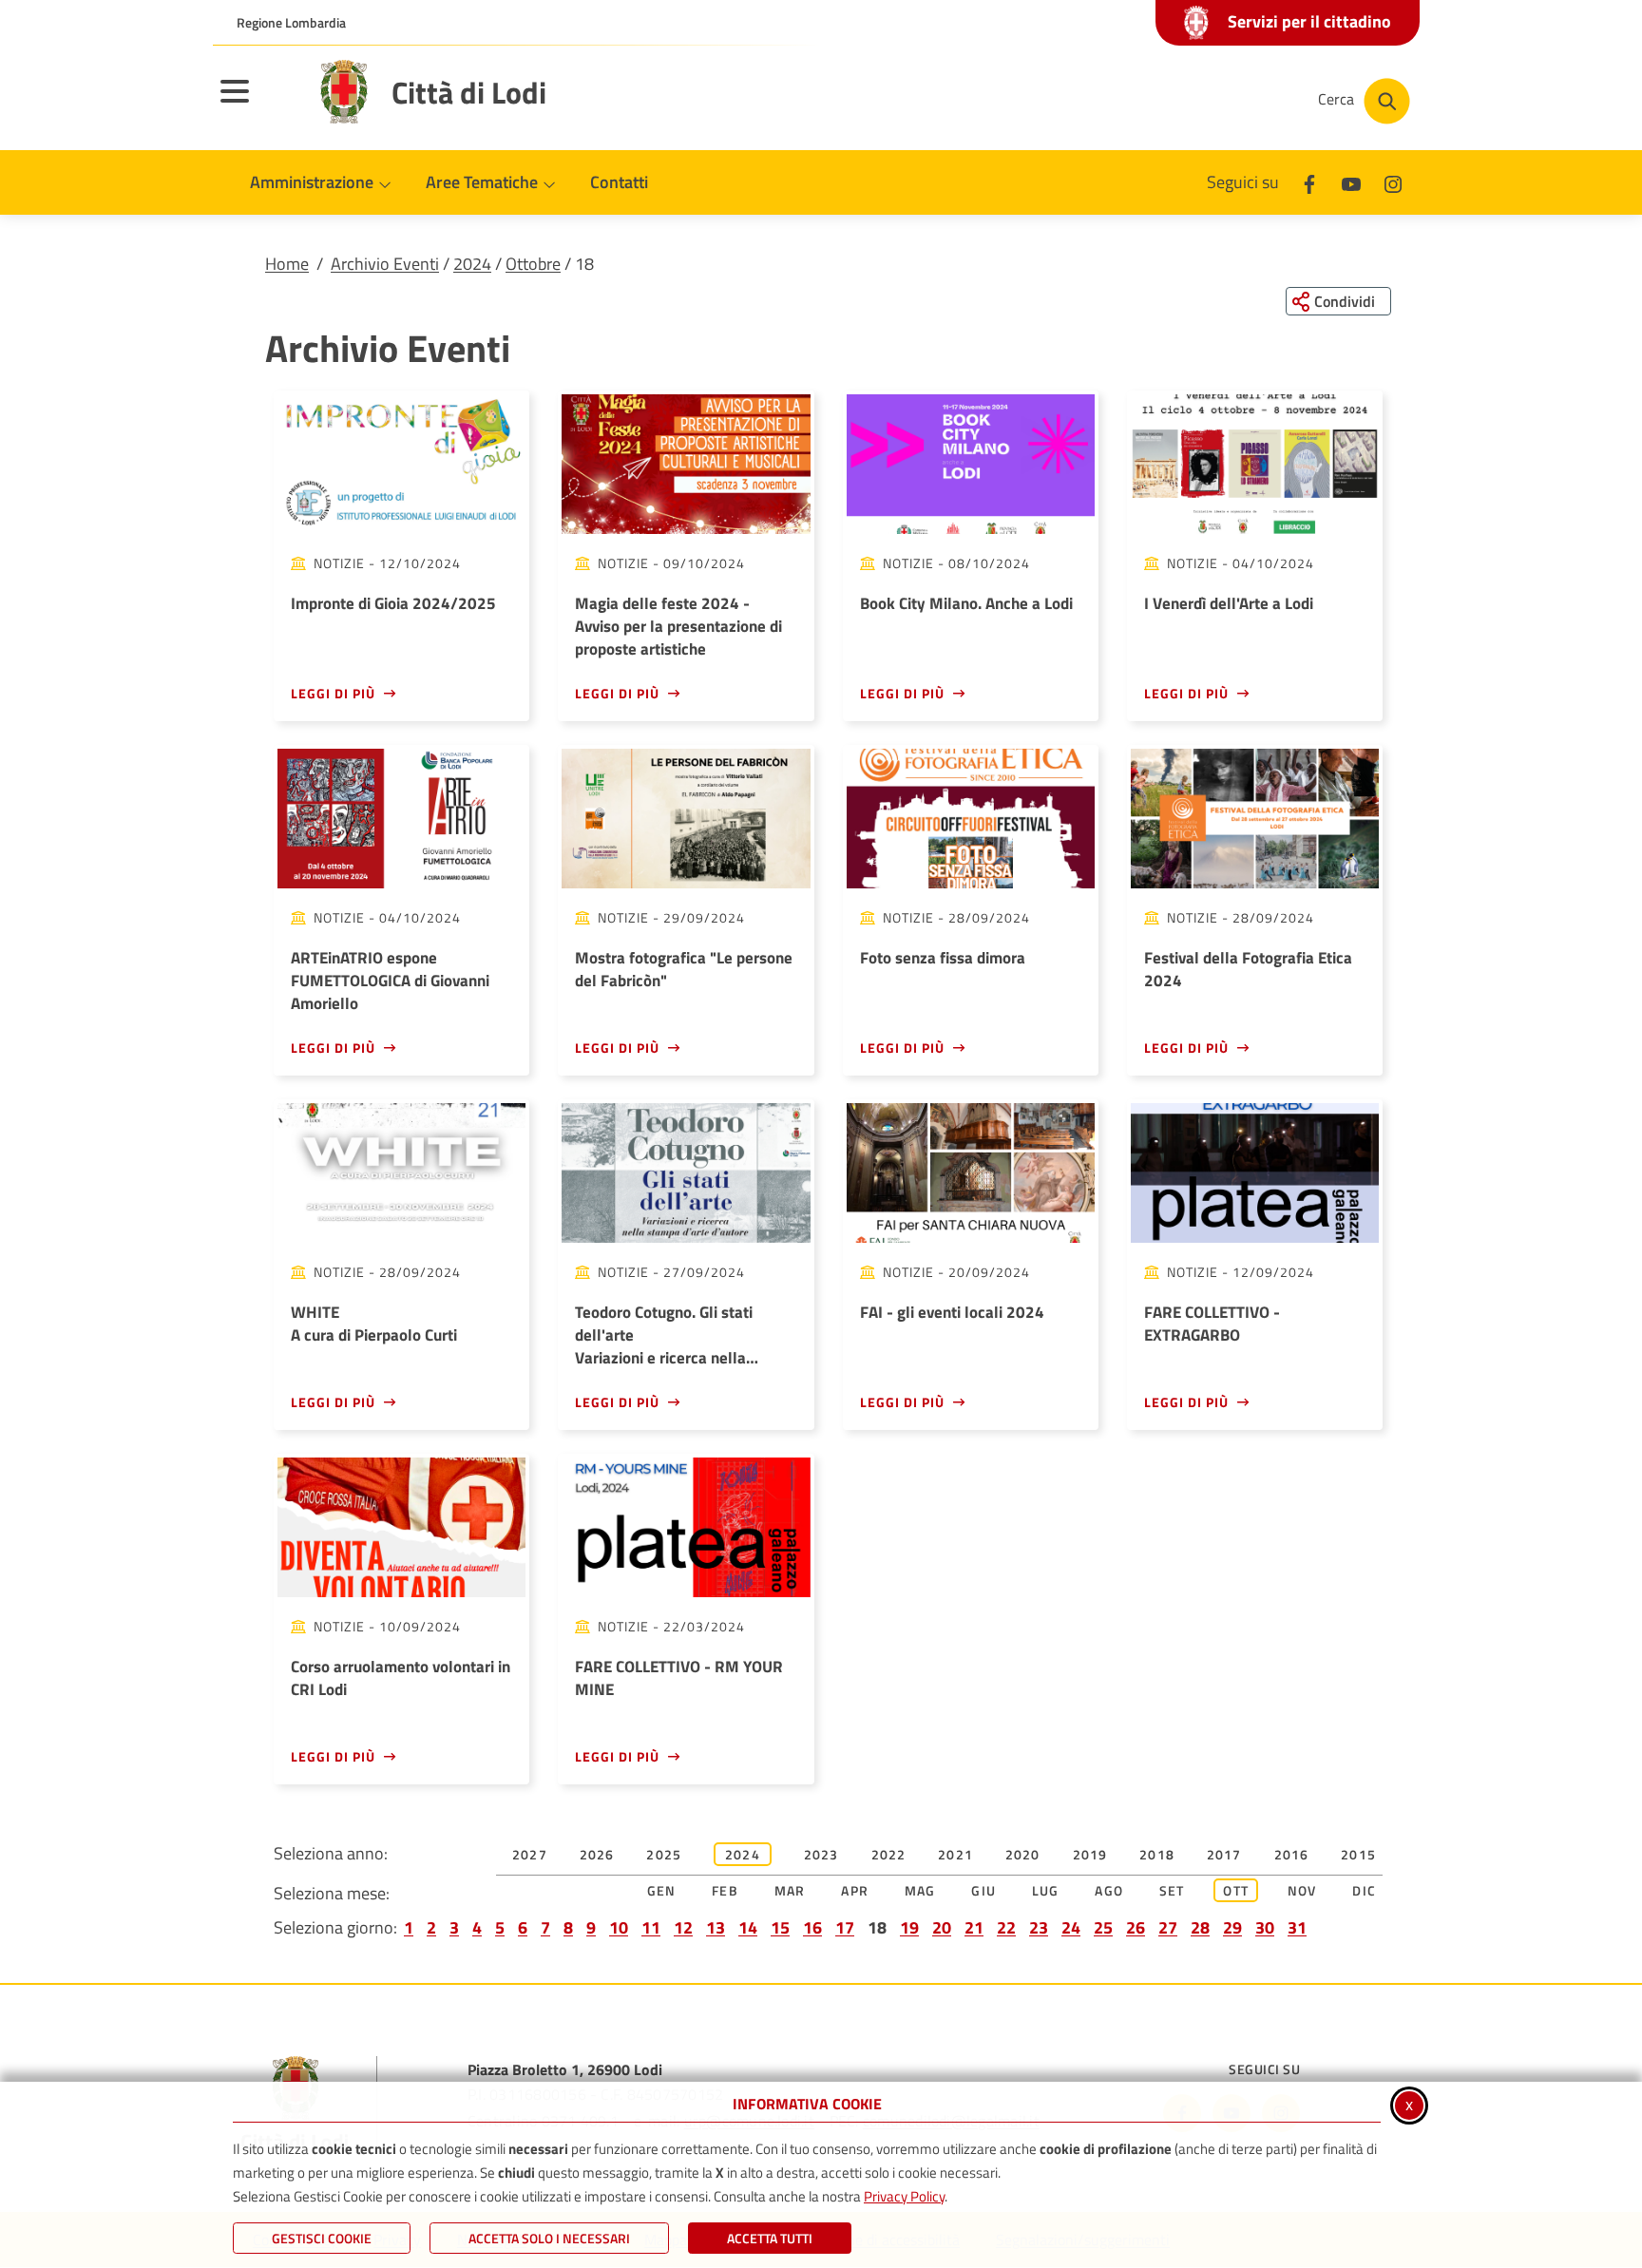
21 (974, 1927)
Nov (1302, 1890)
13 (716, 1927)
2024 (472, 264)
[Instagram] (1393, 182)
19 (909, 1927)
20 (942, 1927)
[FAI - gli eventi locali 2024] (971, 1173)
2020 (1023, 1854)
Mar (790, 1890)
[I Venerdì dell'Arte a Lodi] (1255, 464)
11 (651, 1927)
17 (845, 1927)
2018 (1157, 1854)
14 (748, 1927)
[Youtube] (1351, 182)
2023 (821, 1854)
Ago (1109, 1890)
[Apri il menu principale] (258, 104)
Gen (662, 1890)
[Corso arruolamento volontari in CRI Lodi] (401, 1527)
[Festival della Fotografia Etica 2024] (1255, 819)
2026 (597, 1854)
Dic (1364, 1890)
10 (619, 1927)
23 (1039, 1927)
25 (1103, 1927)
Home (287, 264)
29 (1232, 1927)
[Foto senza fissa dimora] (971, 819)
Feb (725, 1890)
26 (1136, 1927)
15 (780, 1927)
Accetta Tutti (770, 2238)
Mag (920, 1890)
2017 (1224, 1854)
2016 (1292, 1854)
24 (1071, 1927)
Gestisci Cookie (322, 2238)
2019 (1090, 1854)
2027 (530, 1854)
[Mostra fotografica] (686, 819)
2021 (955, 1854)
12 (683, 1927)
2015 (1358, 1854)
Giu (983, 1890)
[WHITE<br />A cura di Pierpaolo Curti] (401, 1173)
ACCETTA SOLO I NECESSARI (549, 2238)
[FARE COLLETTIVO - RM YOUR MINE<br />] (686, 1527)
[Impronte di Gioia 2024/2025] (401, 464)
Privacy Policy (904, 2196)
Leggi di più (333, 693)
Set (1172, 1890)
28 (1200, 1927)
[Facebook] (1309, 182)
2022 (889, 1854)
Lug (1046, 1890)
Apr (855, 1890)
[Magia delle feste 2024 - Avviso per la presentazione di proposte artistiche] (686, 464)
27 (1168, 1927)
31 (1297, 1927)
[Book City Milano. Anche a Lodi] (971, 464)
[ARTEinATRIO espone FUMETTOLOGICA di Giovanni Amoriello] (401, 819)
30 (1265, 1927)
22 (1006, 1927)
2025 (664, 1854)
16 (812, 1927)
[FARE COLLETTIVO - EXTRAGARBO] (1255, 1173)
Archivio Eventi (385, 264)
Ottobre (533, 264)
